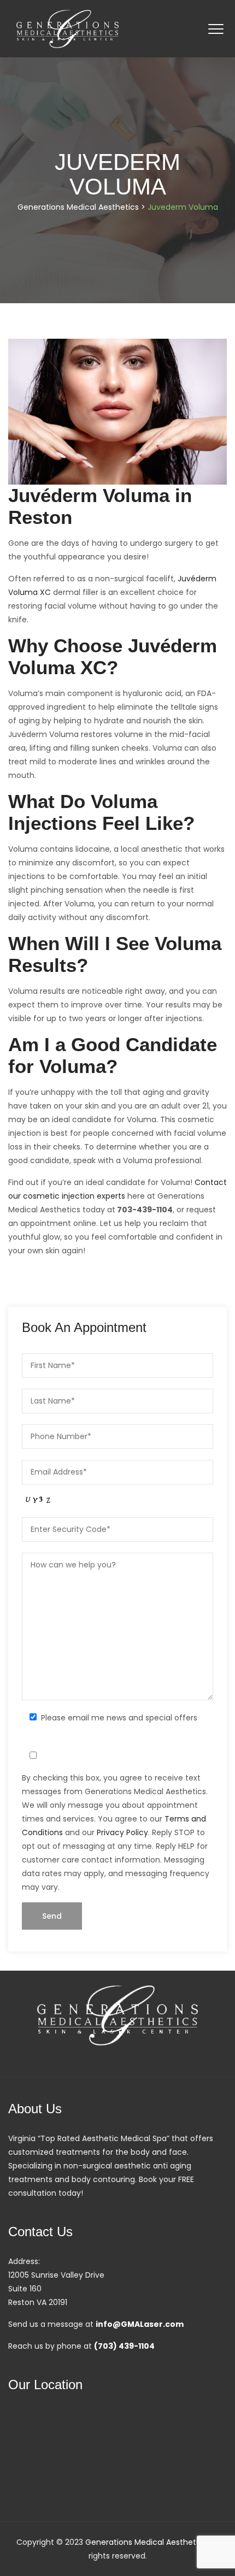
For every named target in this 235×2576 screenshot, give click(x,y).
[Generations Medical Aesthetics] (67, 29)
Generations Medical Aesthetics (146, 2542)
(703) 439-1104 (124, 2346)
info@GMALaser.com (140, 2324)
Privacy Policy (122, 1832)
